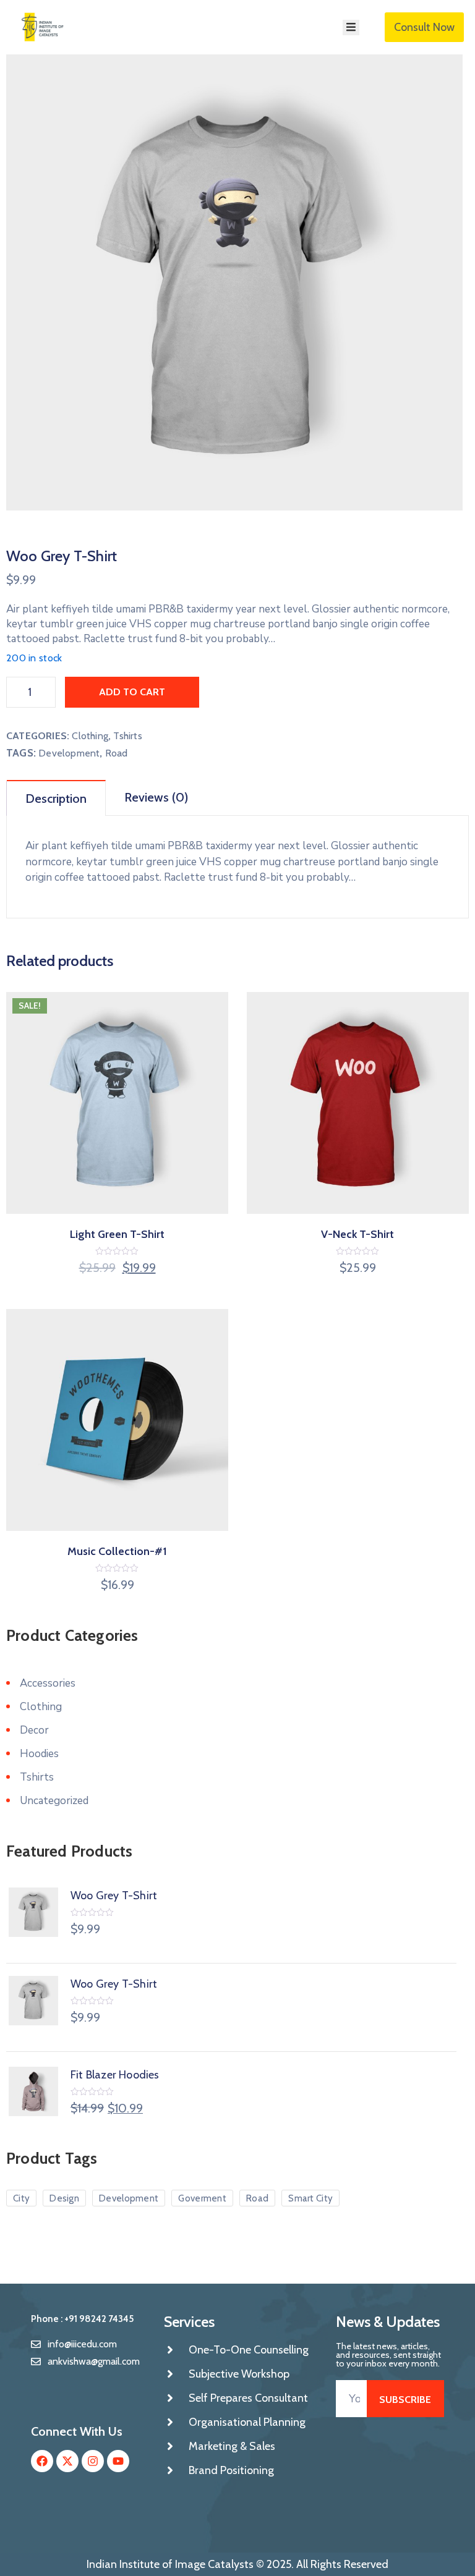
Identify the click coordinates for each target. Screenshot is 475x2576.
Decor (34, 1730)
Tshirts (127, 736)
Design (64, 2198)
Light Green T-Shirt (117, 1234)
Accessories (48, 1683)
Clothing (90, 736)
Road (117, 753)
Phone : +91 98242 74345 (82, 2319)
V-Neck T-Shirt (357, 1234)
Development (69, 753)
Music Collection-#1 (117, 1551)
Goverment (202, 2198)
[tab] (56, 798)
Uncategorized (54, 1801)
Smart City (310, 2198)
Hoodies (39, 1754)
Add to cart (132, 692)
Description (56, 799)
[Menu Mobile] (351, 28)
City (21, 2198)
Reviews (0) (156, 797)
